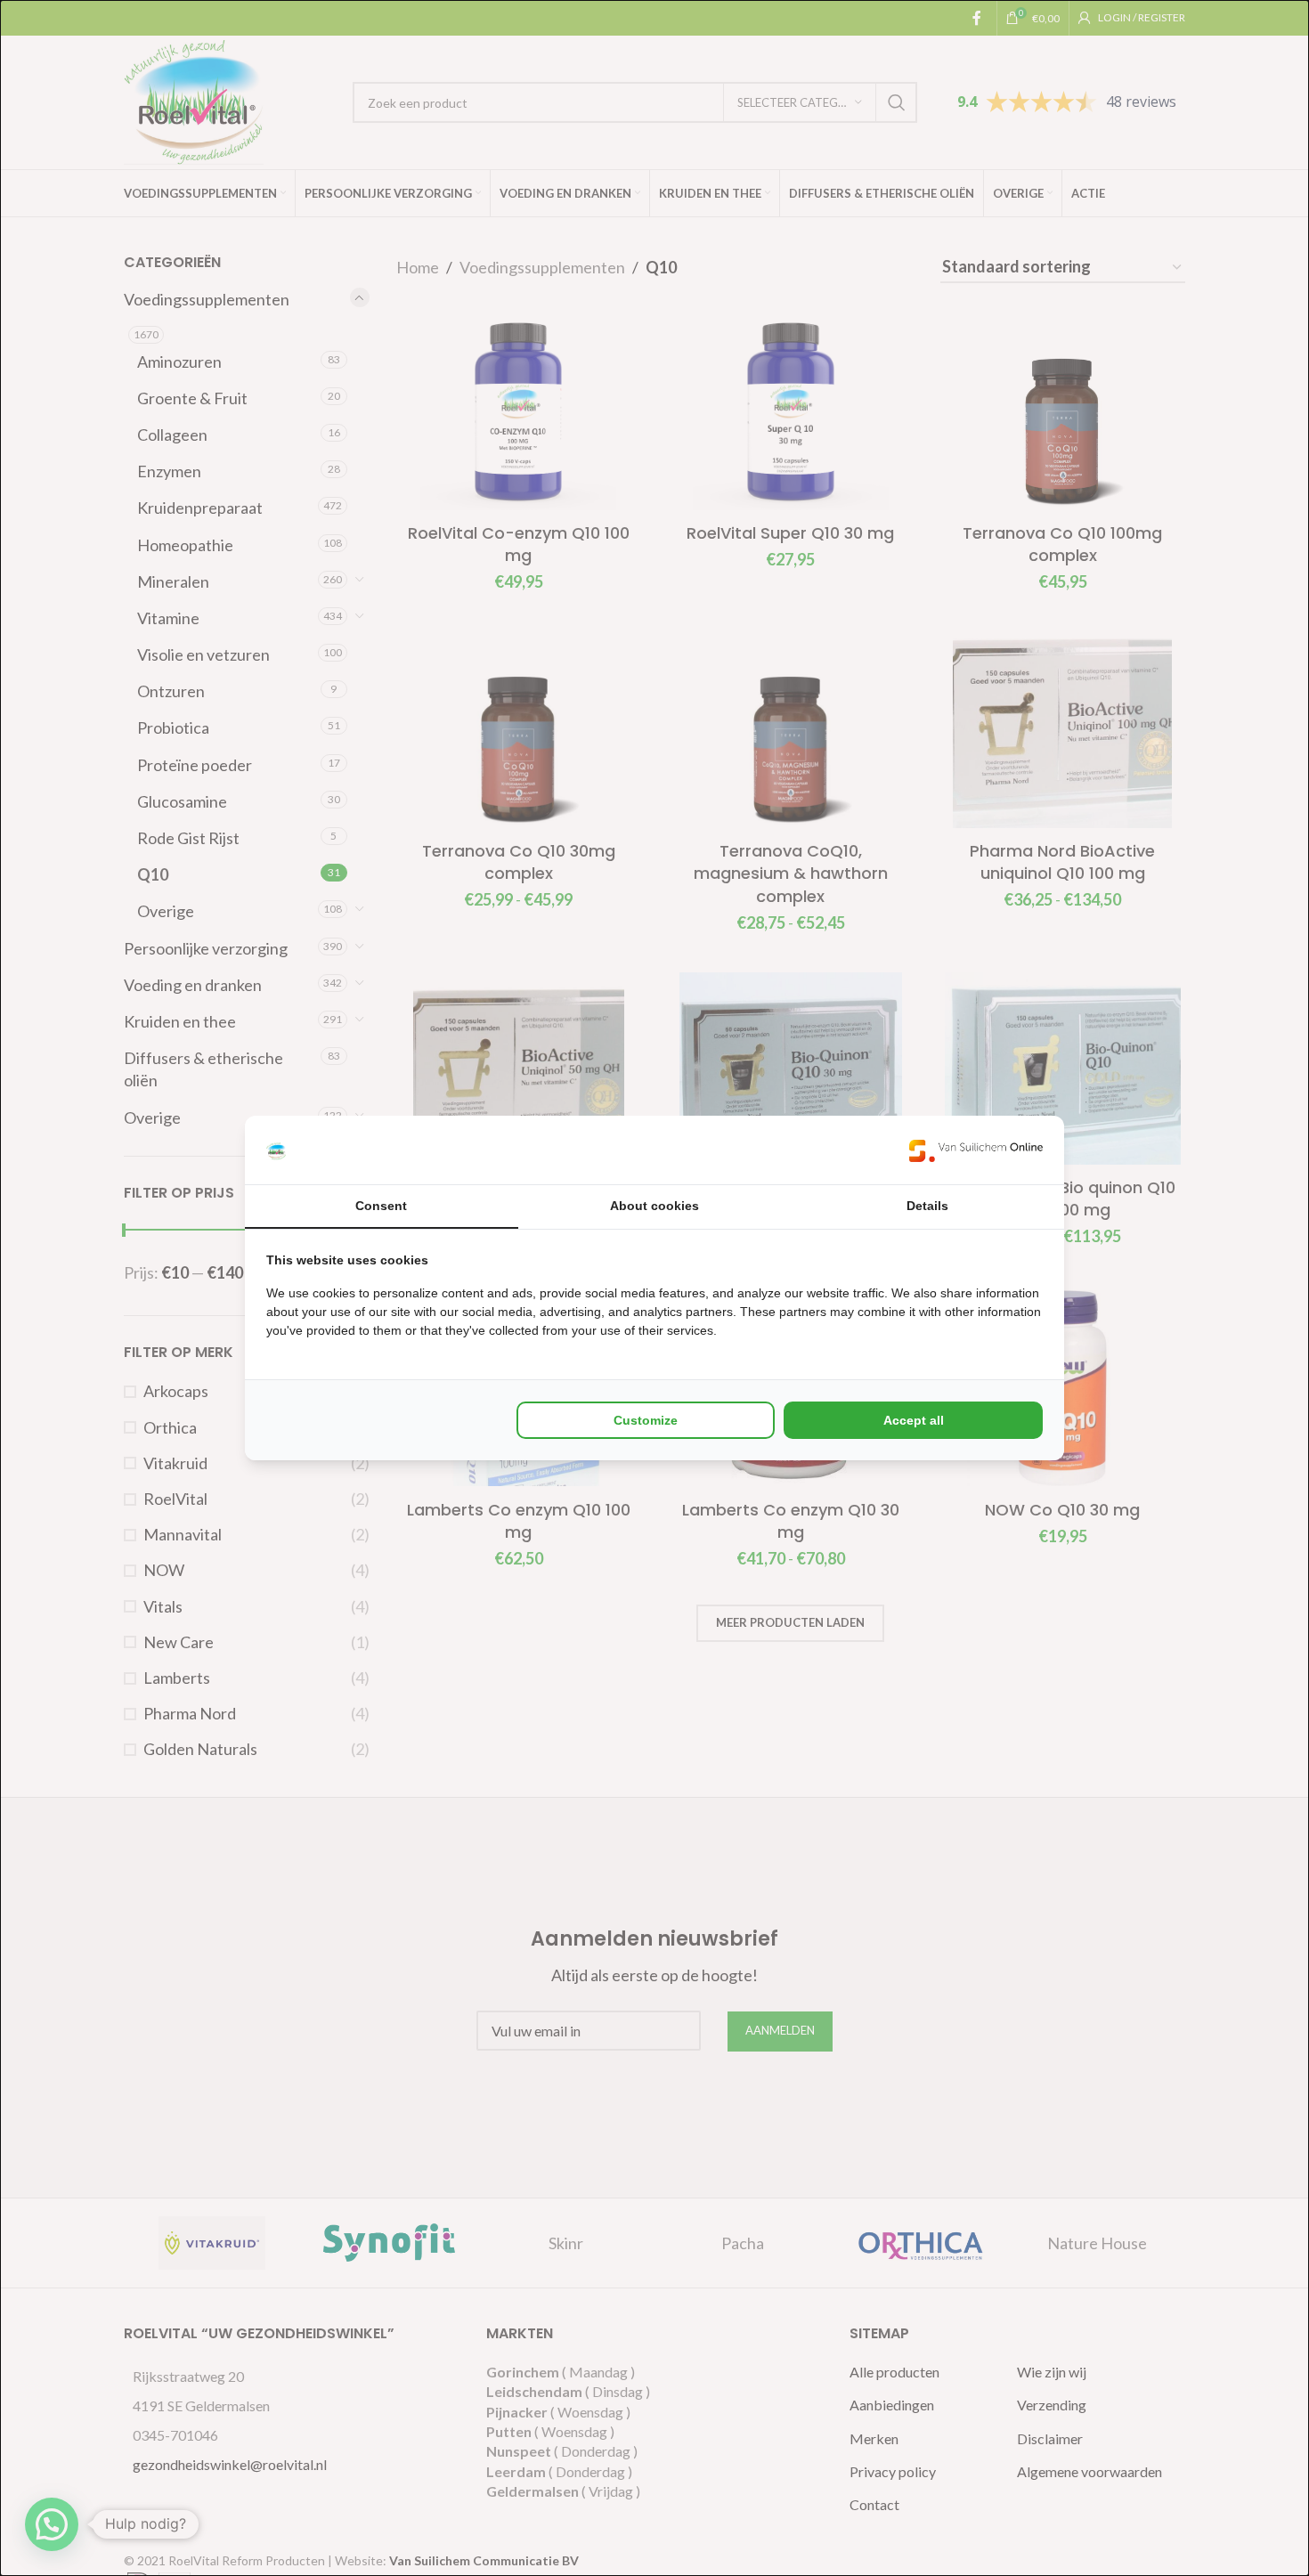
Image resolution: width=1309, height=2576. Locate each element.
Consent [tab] (381, 1206)
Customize (646, 1420)
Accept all (914, 1420)
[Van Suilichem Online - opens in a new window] (976, 1150)
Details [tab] (927, 1206)
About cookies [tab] (654, 1206)
